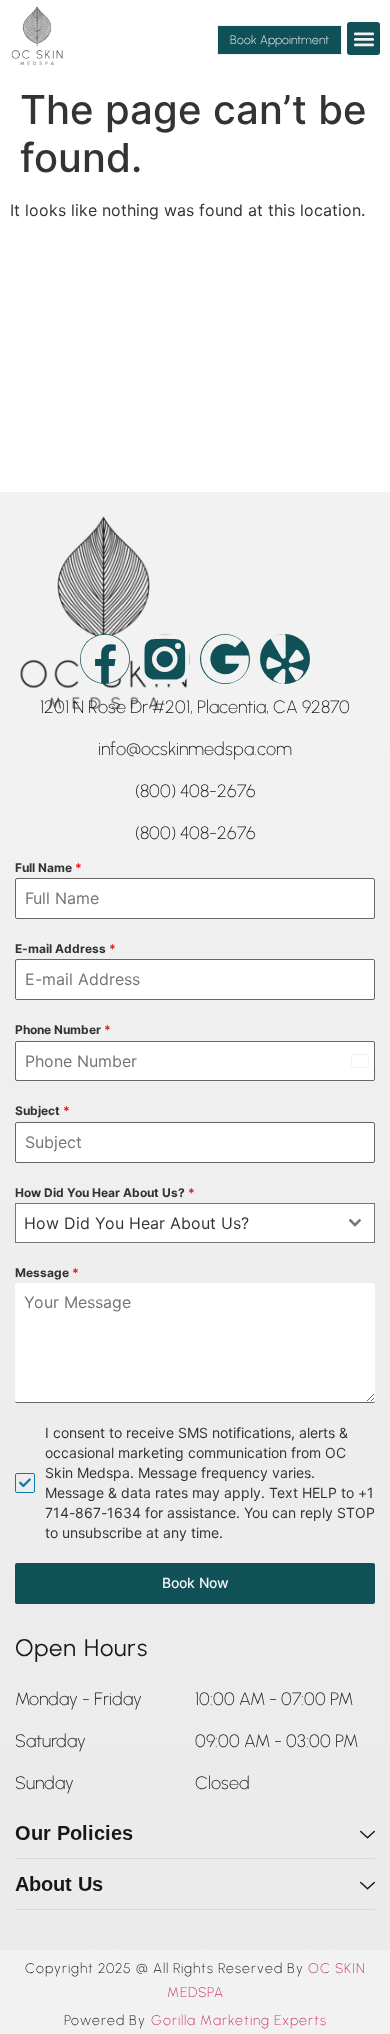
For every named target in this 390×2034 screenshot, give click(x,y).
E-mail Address (65, 948)
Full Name (48, 867)
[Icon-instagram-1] (165, 659)
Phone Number (63, 1029)
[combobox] (195, 1223)
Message (47, 1272)
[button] (363, 38)
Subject (42, 1110)
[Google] (225, 659)
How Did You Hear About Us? (105, 1192)
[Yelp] (285, 659)
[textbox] (176, 1223)
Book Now (195, 1582)
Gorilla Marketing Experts (239, 2021)
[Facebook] (105, 659)
